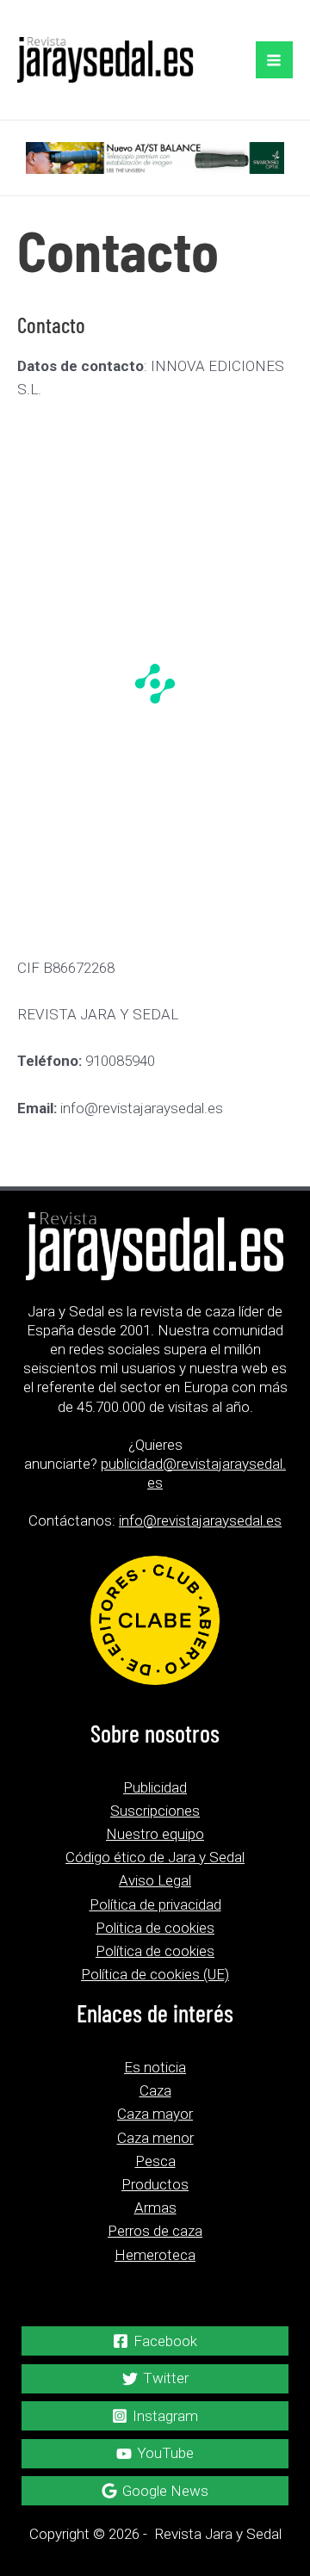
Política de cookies (155, 1951)
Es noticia (155, 2067)
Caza (155, 2090)
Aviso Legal (155, 1880)
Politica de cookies (155, 1928)
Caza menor (155, 2138)
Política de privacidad (155, 1904)
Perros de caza (155, 2231)
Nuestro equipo (155, 1834)
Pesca (155, 2161)
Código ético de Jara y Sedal (155, 1857)
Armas (155, 2208)
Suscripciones (155, 1811)
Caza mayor (155, 2114)
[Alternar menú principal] (275, 60)
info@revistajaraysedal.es (200, 1520)
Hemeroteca (155, 2255)
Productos (155, 2184)
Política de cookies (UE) (155, 1974)
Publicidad (155, 1787)
